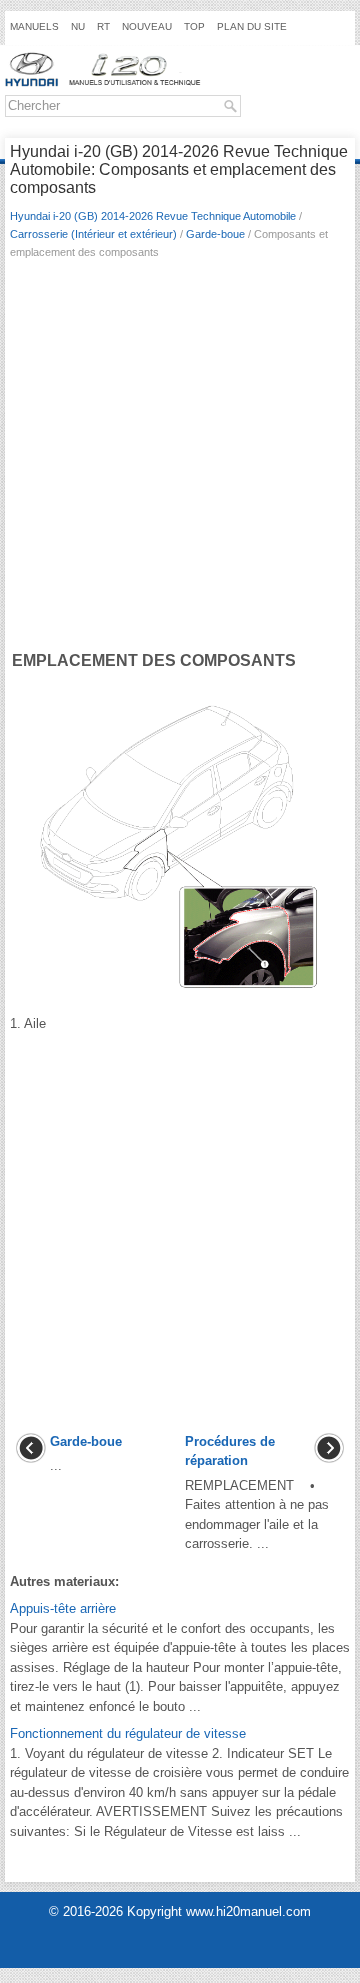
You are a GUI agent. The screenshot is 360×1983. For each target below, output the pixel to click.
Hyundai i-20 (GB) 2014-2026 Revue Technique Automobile (153, 216)
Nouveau (147, 26)
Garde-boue (215, 234)
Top (194, 26)
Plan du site (252, 26)
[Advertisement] (180, 459)
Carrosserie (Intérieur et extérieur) (93, 234)
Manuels (34, 26)
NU (78, 26)
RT (103, 26)
